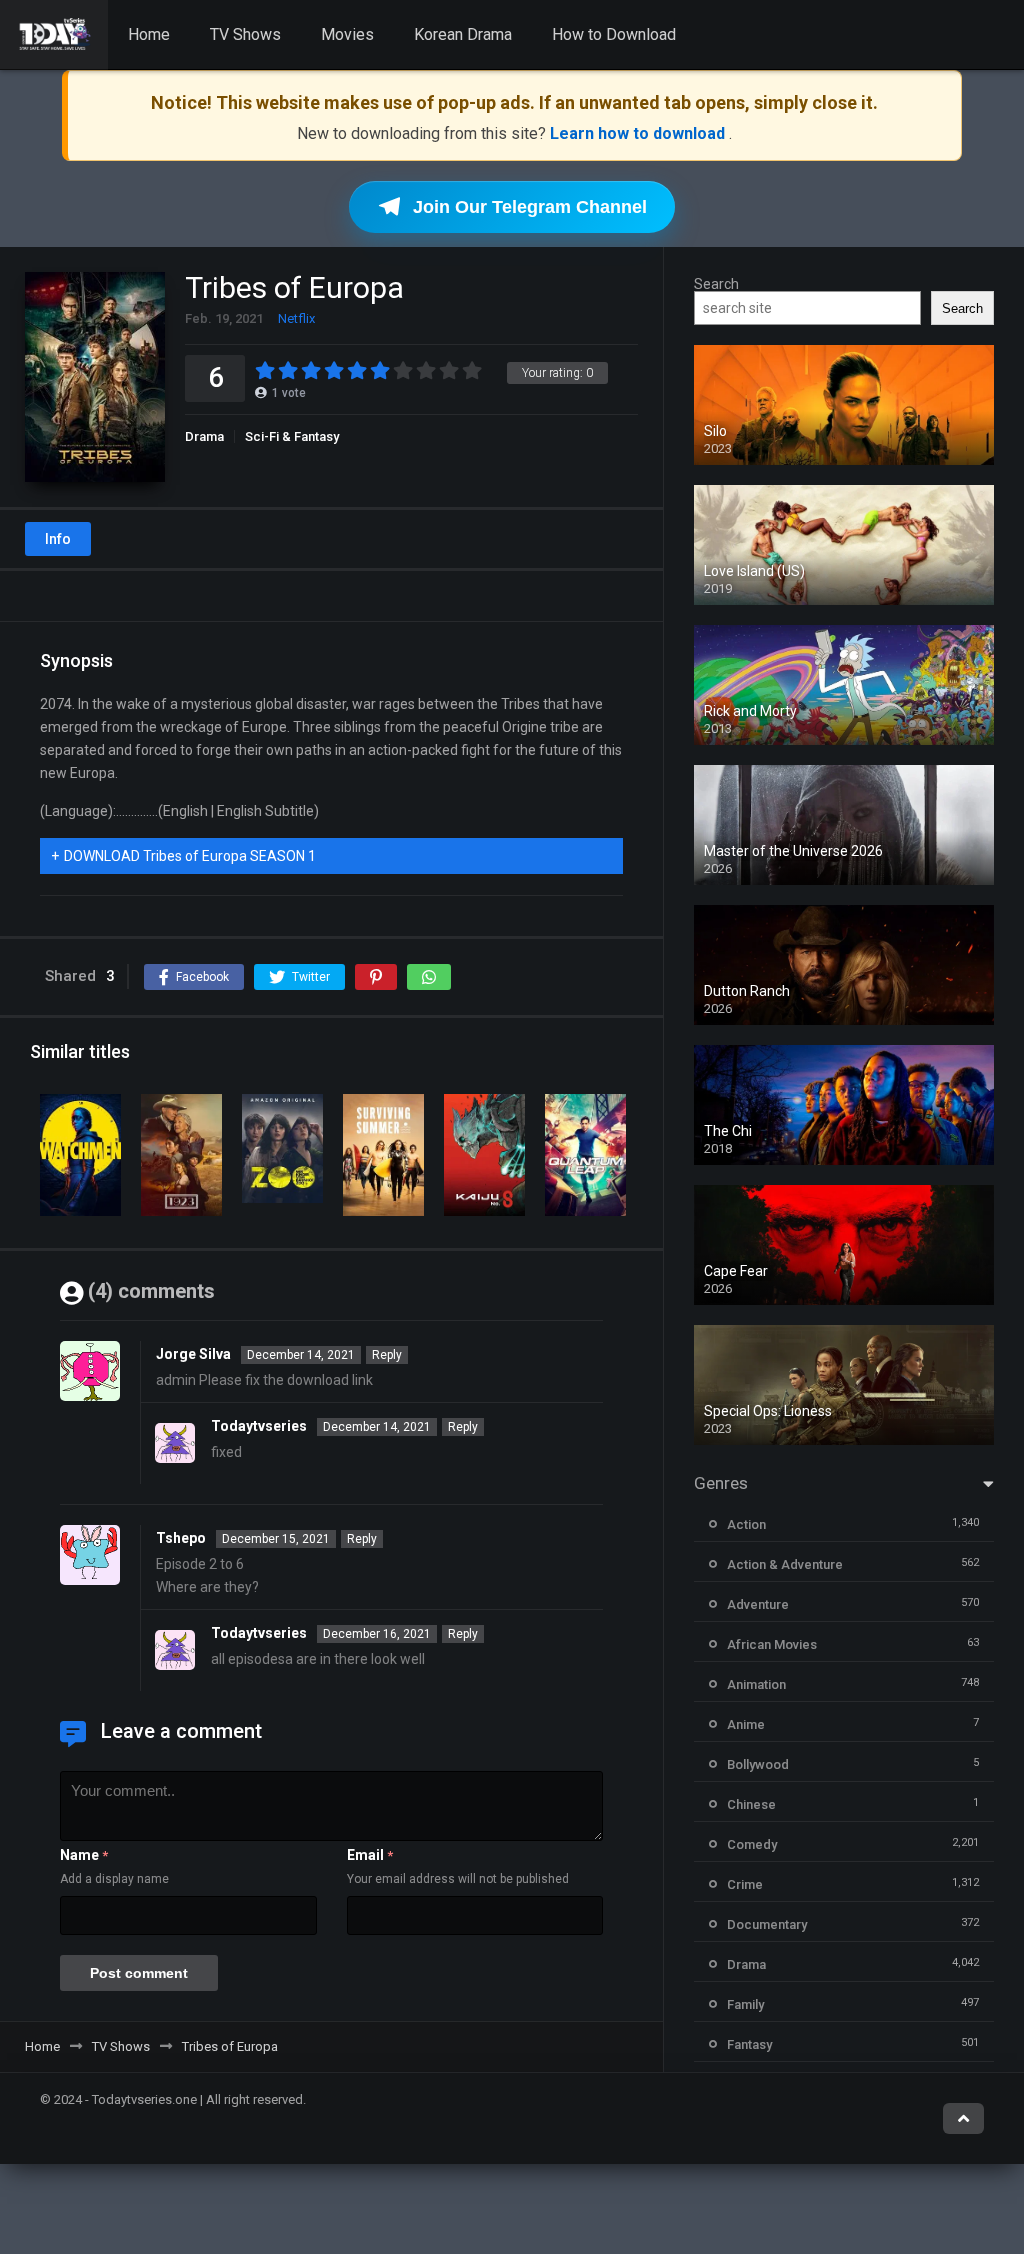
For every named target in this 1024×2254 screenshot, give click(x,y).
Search (716, 284)
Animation (756, 1684)
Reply (387, 1355)
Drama (204, 436)
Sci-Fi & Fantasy (292, 436)
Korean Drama (463, 34)
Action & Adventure (785, 1564)
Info (58, 539)
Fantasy (749, 2044)
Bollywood (758, 1764)
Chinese (751, 1804)
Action (746, 1524)
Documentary (767, 1924)
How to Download (614, 34)
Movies (347, 34)
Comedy (752, 1844)
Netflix (296, 318)
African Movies (772, 1644)
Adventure (758, 1604)
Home (149, 34)
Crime (745, 1884)
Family (745, 2004)
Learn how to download (639, 133)
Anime (746, 1724)
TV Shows (245, 34)
